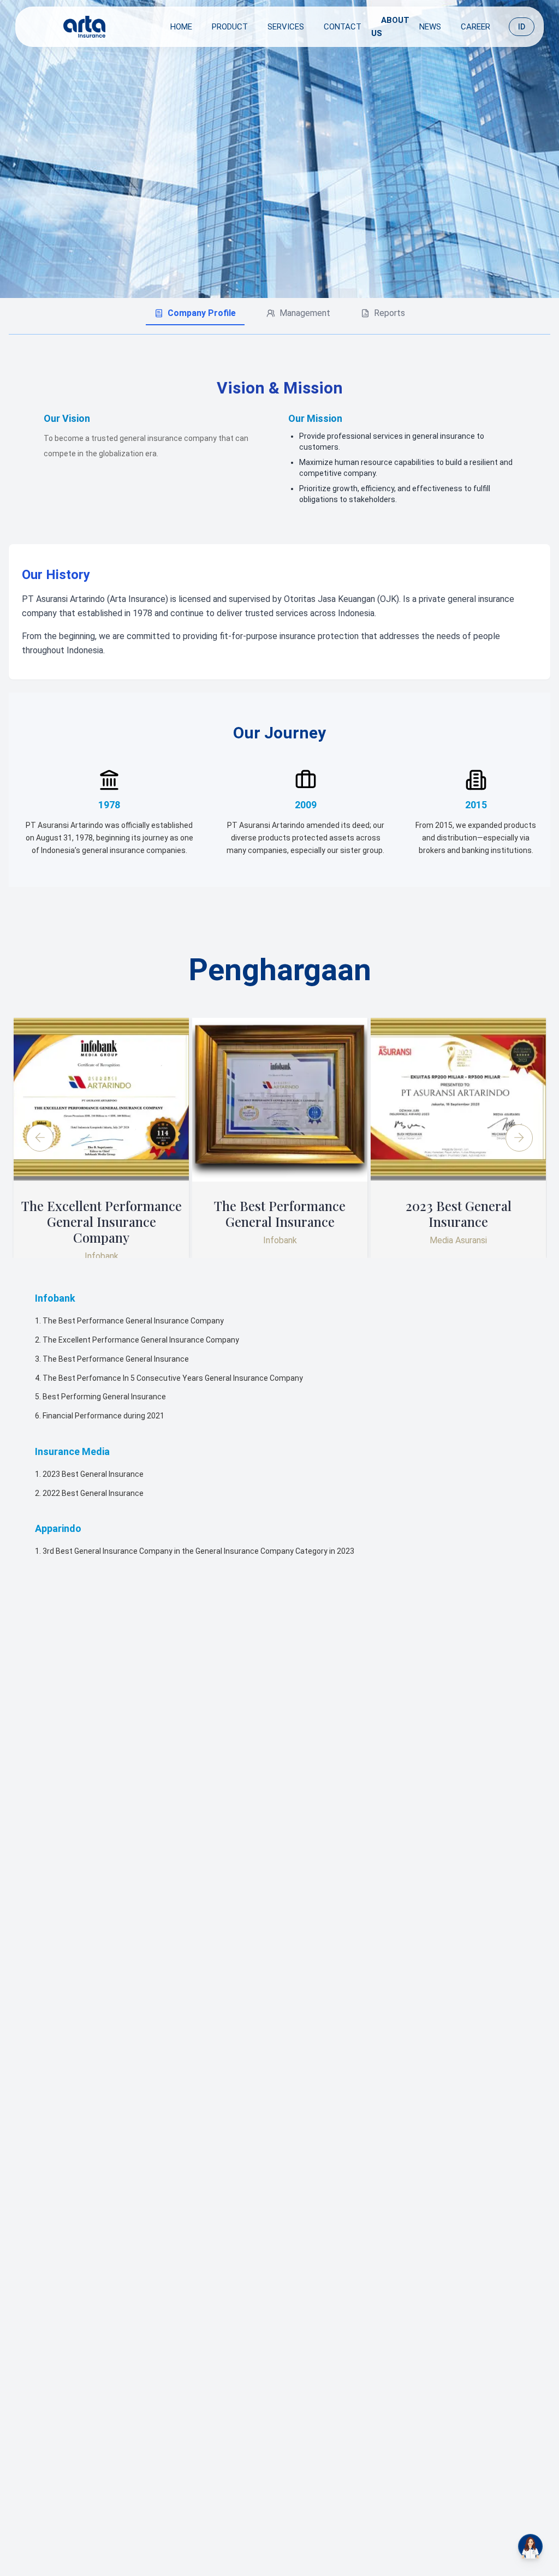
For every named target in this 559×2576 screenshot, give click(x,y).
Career (475, 27)
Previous (40, 1138)
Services (286, 27)
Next (519, 1138)
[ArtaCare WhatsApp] (530, 2546)
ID (522, 27)
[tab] (195, 314)
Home (181, 27)
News (430, 27)
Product (230, 27)
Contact (343, 27)
